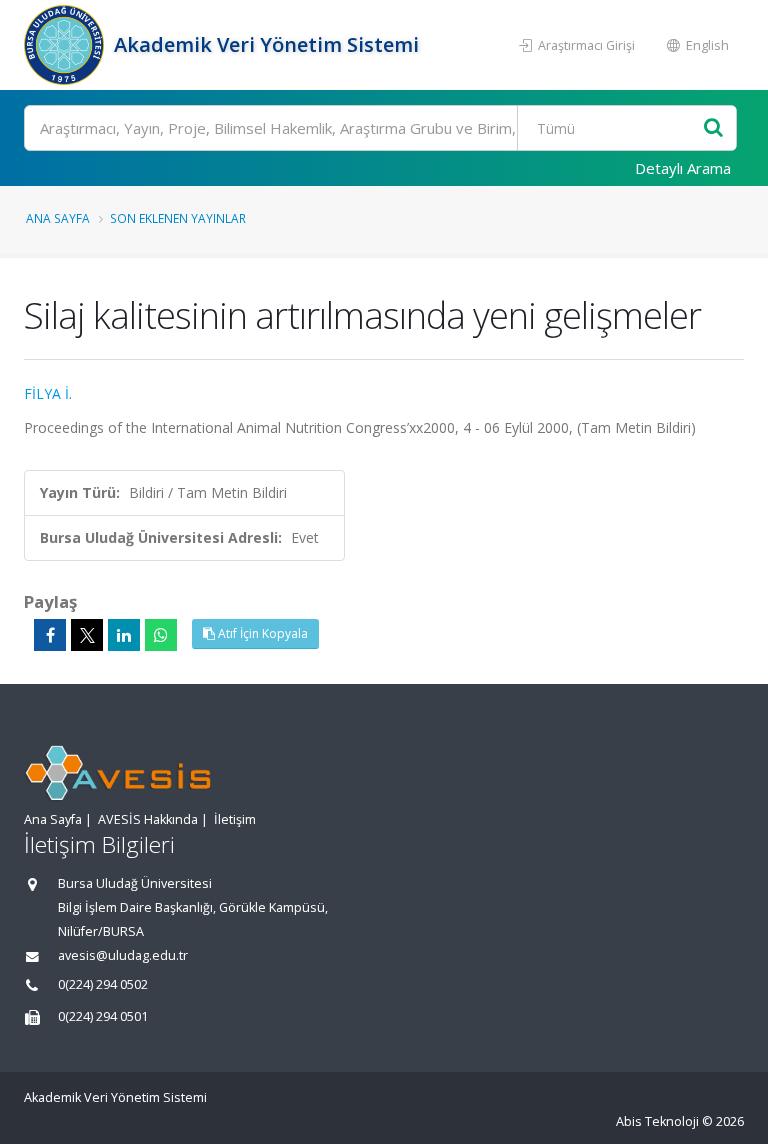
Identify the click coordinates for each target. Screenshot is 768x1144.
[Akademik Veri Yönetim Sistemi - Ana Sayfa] (66, 45)
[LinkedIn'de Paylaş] (124, 635)
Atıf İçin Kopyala (261, 633)
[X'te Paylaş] (87, 635)
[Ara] (713, 128)
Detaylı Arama (683, 168)
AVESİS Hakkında (148, 819)
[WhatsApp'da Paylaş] (161, 635)
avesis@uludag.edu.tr (123, 955)
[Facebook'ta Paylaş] (50, 635)
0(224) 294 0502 (103, 984)
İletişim (235, 819)
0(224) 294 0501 (103, 1016)
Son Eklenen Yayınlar (178, 218)
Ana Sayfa (58, 218)
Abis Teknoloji (657, 1121)
